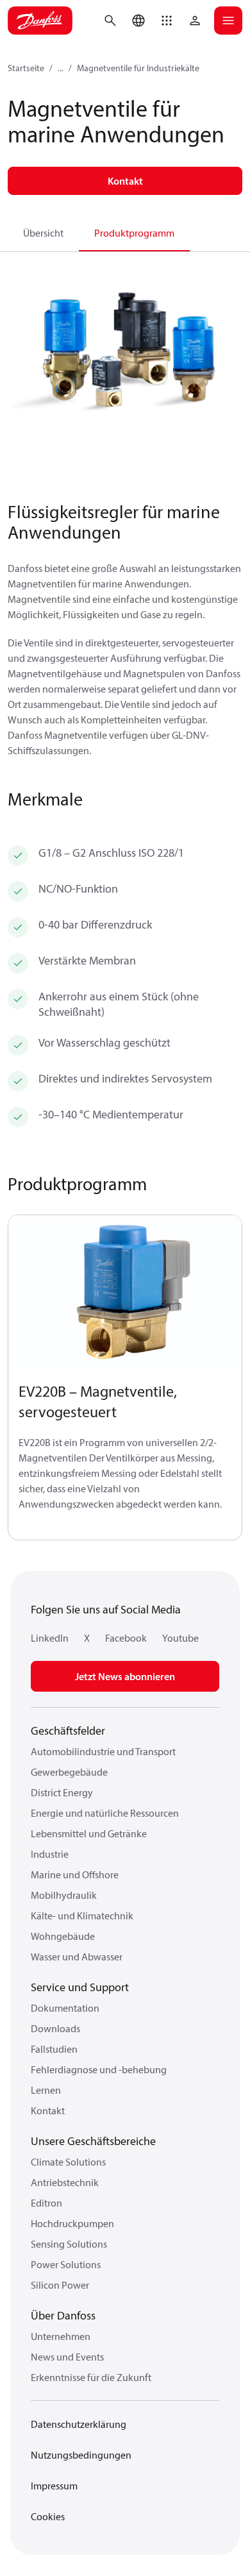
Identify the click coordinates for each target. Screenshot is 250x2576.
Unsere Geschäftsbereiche (93, 2141)
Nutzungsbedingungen (81, 2455)
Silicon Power (60, 2285)
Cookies (48, 2516)
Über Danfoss (63, 2315)
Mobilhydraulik (64, 1895)
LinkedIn (50, 1638)
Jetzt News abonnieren (125, 1676)
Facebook (126, 1638)
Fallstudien (54, 2049)
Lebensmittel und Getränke (89, 1833)
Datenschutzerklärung (79, 2424)
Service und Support (80, 1987)
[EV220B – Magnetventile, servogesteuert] (125, 1293)
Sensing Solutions (69, 2244)
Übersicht (43, 233)
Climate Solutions (68, 2162)
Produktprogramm (134, 233)
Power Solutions (66, 2264)
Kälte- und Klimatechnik (82, 1915)
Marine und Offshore (75, 1874)
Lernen (46, 2090)
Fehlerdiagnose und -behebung (99, 2069)
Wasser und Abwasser (77, 1957)
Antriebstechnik (65, 2182)
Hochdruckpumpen (72, 2223)
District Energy (62, 1792)
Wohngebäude (63, 1936)
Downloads (55, 2028)
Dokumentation (65, 2008)
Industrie (50, 1854)
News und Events (67, 2357)
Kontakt (48, 2110)
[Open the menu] (228, 21)
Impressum (54, 2486)
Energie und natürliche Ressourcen (105, 1813)
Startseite (26, 68)
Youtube (180, 1638)
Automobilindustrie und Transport (103, 1751)
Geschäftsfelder (68, 1730)
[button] (167, 21)
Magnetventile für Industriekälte (138, 68)
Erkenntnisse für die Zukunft (91, 2377)
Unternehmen (61, 2336)
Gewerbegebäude (69, 1772)
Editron (46, 2203)
